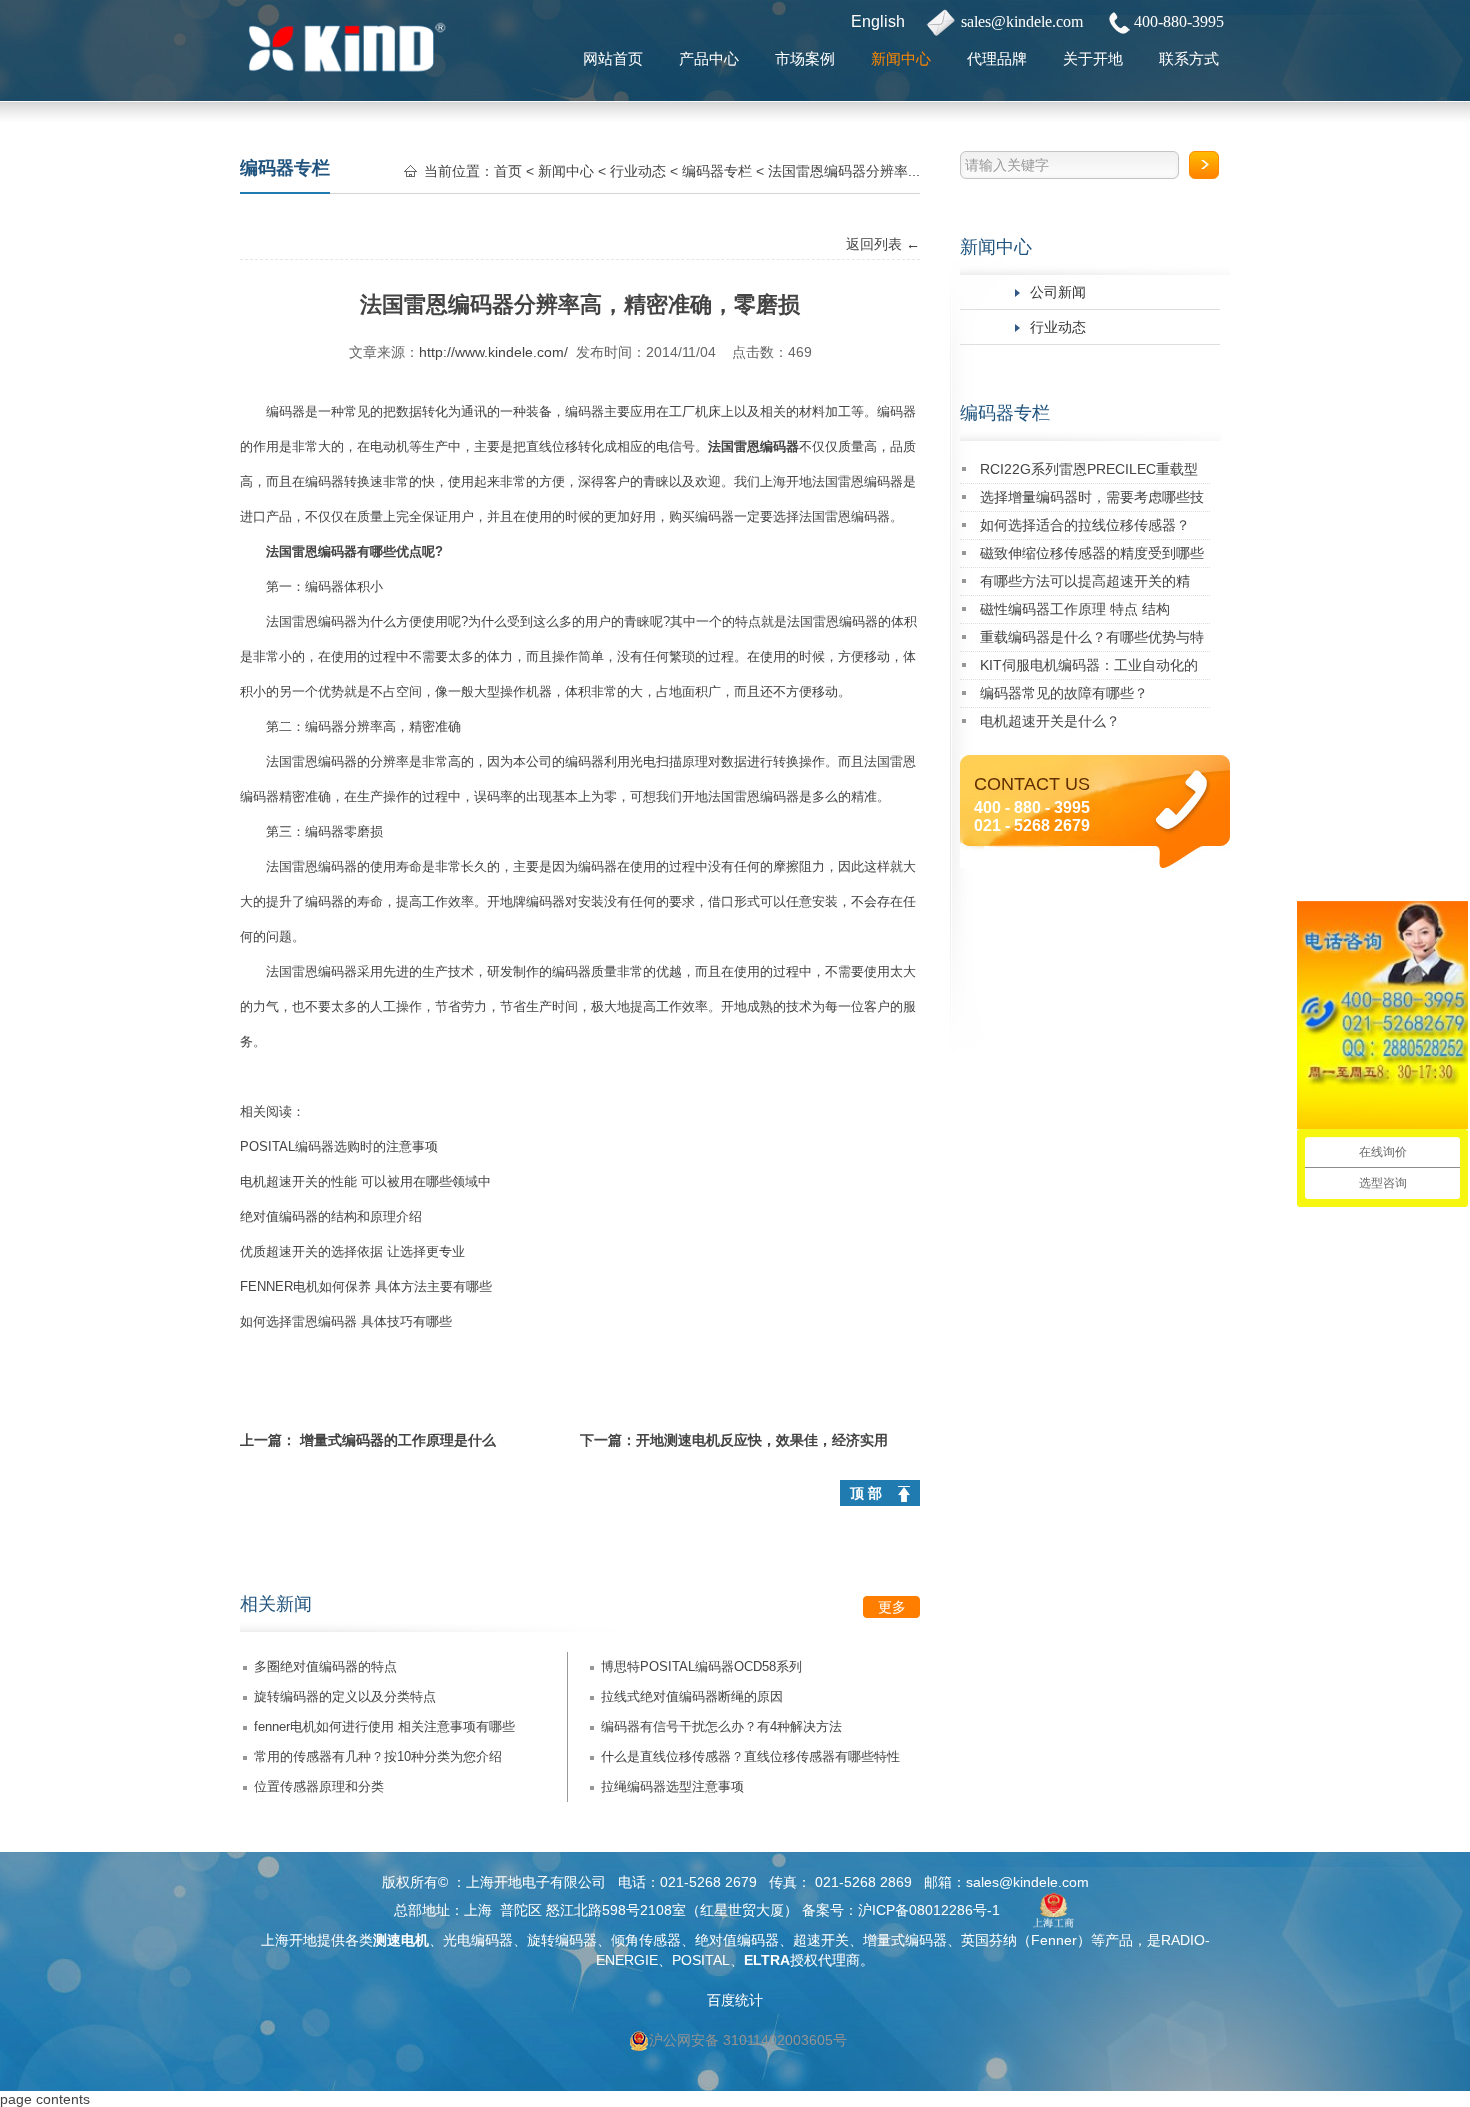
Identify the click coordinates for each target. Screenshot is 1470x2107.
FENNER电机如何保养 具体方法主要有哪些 (366, 1286)
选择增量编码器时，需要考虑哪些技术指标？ (1092, 500)
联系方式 (1189, 58)
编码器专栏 (1005, 413)
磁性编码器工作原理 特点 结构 (1075, 609)
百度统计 (735, 2000)
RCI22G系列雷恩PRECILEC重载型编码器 (1089, 472)
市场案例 (805, 58)
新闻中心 (901, 58)
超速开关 (821, 1940)
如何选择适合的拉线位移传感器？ (1085, 525)
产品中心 (709, 58)
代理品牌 (997, 58)
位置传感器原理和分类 (319, 1786)
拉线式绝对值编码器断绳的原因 (692, 1696)
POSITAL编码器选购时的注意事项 (339, 1146)
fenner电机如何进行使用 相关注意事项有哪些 (384, 1726)
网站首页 (613, 58)
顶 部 (866, 1493)
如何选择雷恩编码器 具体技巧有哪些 (346, 1321)
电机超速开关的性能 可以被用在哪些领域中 (365, 1181)
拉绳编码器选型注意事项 (672, 1786)
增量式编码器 (905, 1940)
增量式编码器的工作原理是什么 (398, 1440)
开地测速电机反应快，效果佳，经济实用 (762, 1440)
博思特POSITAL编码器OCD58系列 (701, 1666)
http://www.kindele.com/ (493, 352)
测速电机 (401, 1940)
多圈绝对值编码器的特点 (325, 1666)
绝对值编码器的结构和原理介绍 (331, 1216)
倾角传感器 (646, 1940)
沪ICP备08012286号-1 (929, 1910)
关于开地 (1093, 58)
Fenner (1054, 1940)
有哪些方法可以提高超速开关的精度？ (1085, 584)
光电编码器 (478, 1940)
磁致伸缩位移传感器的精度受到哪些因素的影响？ (1092, 556)
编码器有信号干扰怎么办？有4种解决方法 (721, 1726)
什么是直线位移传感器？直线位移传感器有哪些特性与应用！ (750, 1760)
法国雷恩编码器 (753, 446)
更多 (892, 1607)
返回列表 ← (883, 244)
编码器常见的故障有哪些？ (1064, 693)
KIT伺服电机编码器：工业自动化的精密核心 (1089, 668)
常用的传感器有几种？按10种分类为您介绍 (378, 1756)
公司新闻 (1058, 292)
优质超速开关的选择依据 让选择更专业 (352, 1251)
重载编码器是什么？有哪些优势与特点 (1092, 640)
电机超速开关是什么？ (1050, 721)
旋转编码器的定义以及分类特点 (345, 1696)
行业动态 (1058, 327)
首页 (508, 171)
